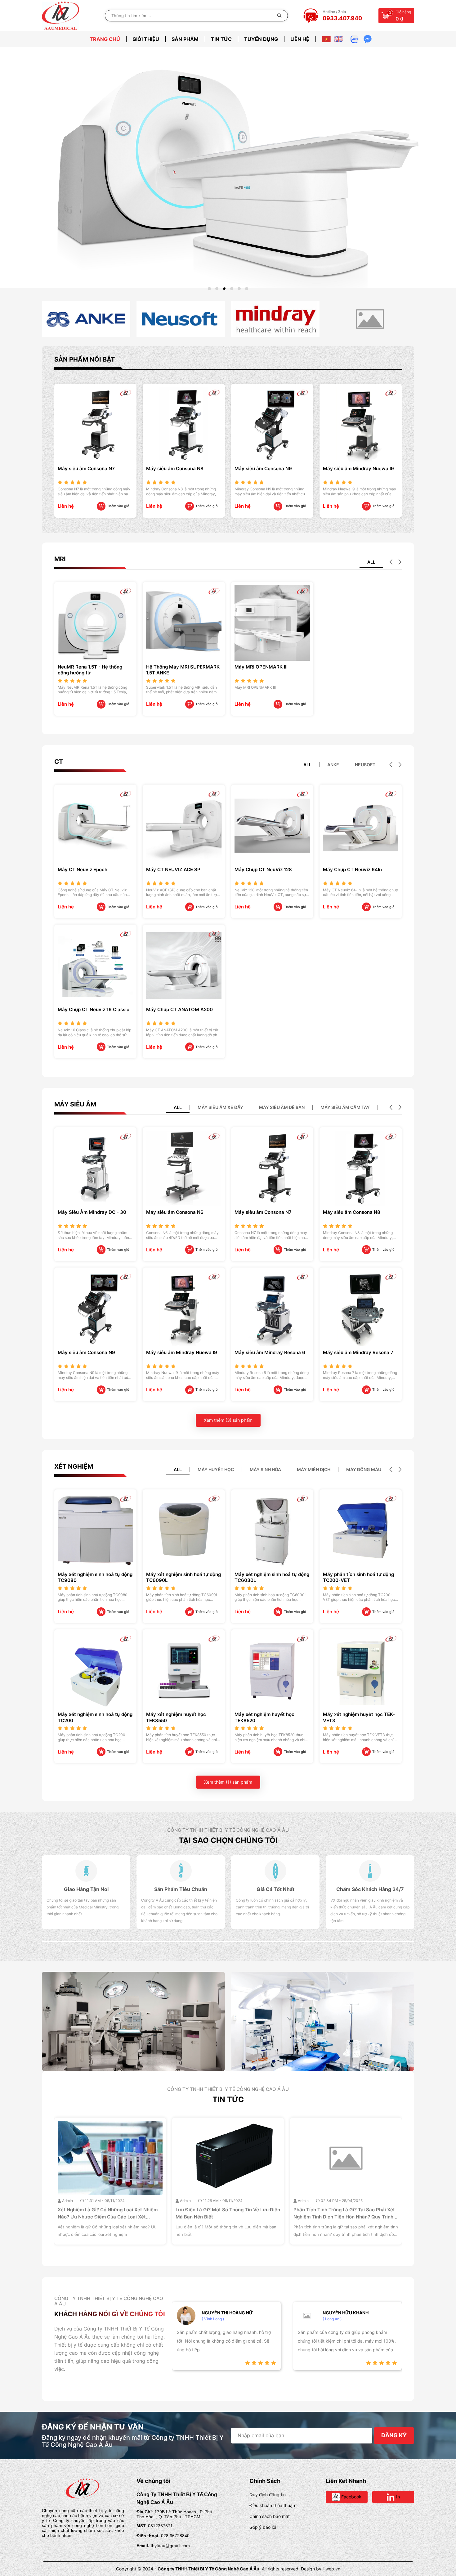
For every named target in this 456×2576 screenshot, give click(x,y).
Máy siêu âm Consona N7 (263, 1212)
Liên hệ (300, 39)
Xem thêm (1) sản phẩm (228, 1782)
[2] (228, 161)
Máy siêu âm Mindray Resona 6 (270, 1352)
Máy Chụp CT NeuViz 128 (263, 869)
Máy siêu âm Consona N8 (352, 1212)
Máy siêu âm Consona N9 (86, 468)
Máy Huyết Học (216, 1469)
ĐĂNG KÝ (394, 2435)
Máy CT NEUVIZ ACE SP (173, 869)
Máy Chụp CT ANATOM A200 (179, 1009)
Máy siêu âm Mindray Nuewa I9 (182, 468)
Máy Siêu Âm (75, 1104)
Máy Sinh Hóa (265, 1469)
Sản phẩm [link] (185, 39)
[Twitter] (306, 2363)
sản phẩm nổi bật (85, 359)
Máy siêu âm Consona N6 (175, 1212)
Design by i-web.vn (321, 2569)
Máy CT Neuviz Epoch (83, 869)
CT (59, 762)
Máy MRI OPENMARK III (261, 667)
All (371, 562)
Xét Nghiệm (74, 1466)
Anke (333, 765)
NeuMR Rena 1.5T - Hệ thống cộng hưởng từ (267, 472)
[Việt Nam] (326, 39)
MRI (60, 559)
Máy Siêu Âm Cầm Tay (345, 1107)
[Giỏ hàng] (385, 15)
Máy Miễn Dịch (314, 1469)
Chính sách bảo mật (270, 2516)
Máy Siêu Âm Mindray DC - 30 (92, 1212)
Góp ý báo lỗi (263, 2527)
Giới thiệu (146, 39)
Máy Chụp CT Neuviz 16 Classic (94, 1009)
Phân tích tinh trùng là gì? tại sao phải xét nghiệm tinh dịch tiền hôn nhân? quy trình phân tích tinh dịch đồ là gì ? (226, 2217)
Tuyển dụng (261, 39)
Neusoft (365, 765)
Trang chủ (105, 39)
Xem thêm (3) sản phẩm (228, 1420)
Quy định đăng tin (268, 2495)
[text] (189, 16)
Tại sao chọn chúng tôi (228, 1840)
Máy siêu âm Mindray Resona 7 (358, 1352)
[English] (339, 39)
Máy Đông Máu (364, 1469)
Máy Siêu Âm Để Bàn (282, 1107)
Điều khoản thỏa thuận (272, 2505)
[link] (86, 319)
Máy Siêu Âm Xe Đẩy (220, 1107)
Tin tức (221, 39)
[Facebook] (299, 2363)
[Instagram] (313, 2363)
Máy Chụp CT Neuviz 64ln (352, 869)
